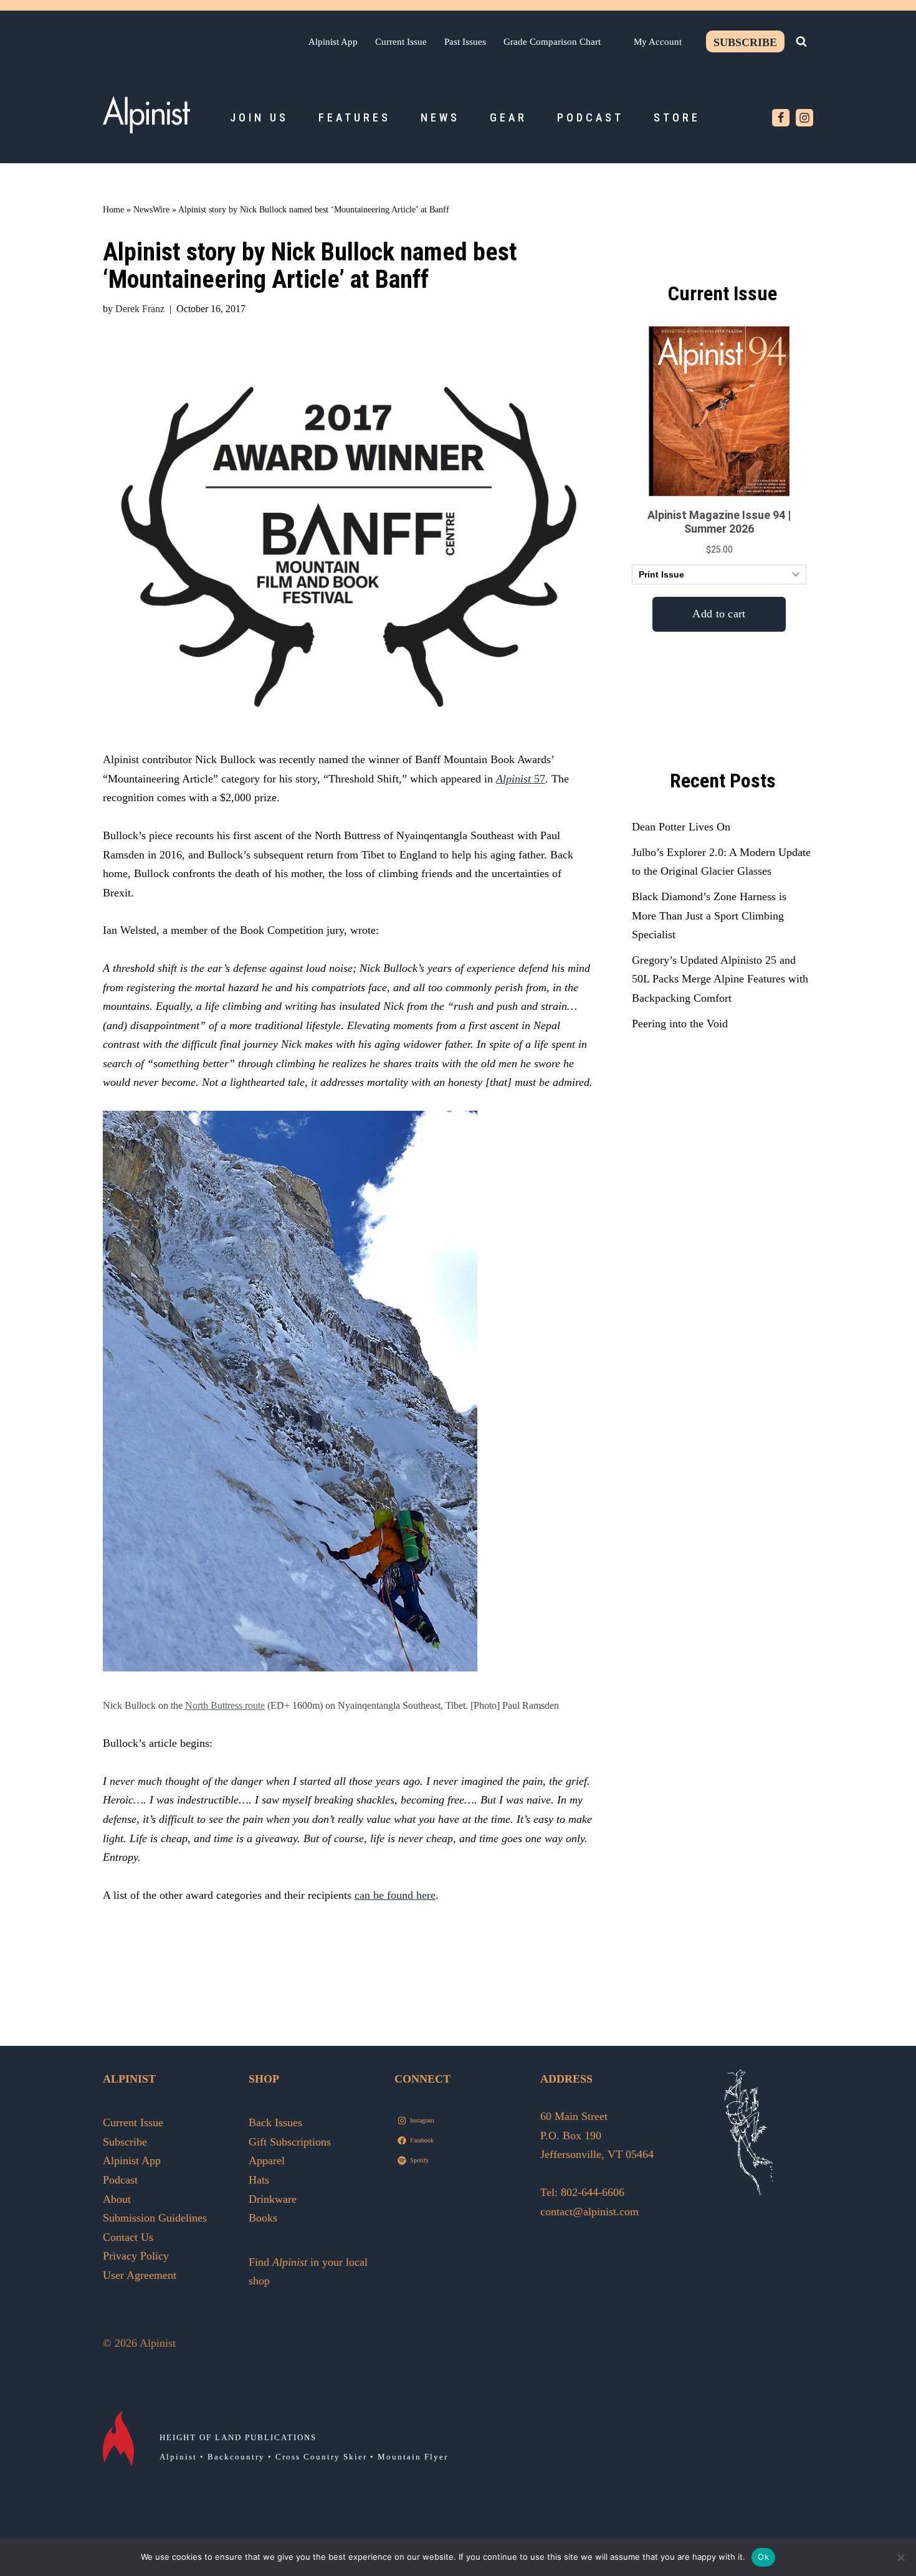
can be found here (395, 1895)
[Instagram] (804, 118)
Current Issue (401, 41)
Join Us (259, 117)
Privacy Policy (136, 2256)
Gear (508, 117)
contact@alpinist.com (589, 2212)
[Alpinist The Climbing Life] (146, 115)
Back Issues (275, 2122)
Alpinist (178, 2457)
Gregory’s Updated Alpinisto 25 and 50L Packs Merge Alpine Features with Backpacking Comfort (720, 979)
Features (355, 117)
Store (677, 117)
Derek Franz (140, 309)
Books (263, 2218)
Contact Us (128, 2237)
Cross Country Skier (321, 2457)
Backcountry (236, 2457)
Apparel (267, 2160)
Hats (259, 2180)
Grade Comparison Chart (552, 41)
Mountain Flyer (413, 2457)
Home (113, 210)
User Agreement (140, 2275)
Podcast (590, 117)
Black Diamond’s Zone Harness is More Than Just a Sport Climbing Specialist (709, 915)
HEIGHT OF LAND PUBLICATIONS (238, 2437)
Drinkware (273, 2199)
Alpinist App (333, 41)
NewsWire (151, 210)
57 (521, 779)
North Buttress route (225, 1706)
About (117, 2199)
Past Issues (465, 41)
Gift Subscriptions (290, 2142)
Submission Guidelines (155, 2218)
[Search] (801, 41)
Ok (763, 2557)
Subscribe (745, 42)
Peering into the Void (680, 1024)
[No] (900, 2557)
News (440, 117)
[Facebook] (781, 118)
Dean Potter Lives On (681, 827)
